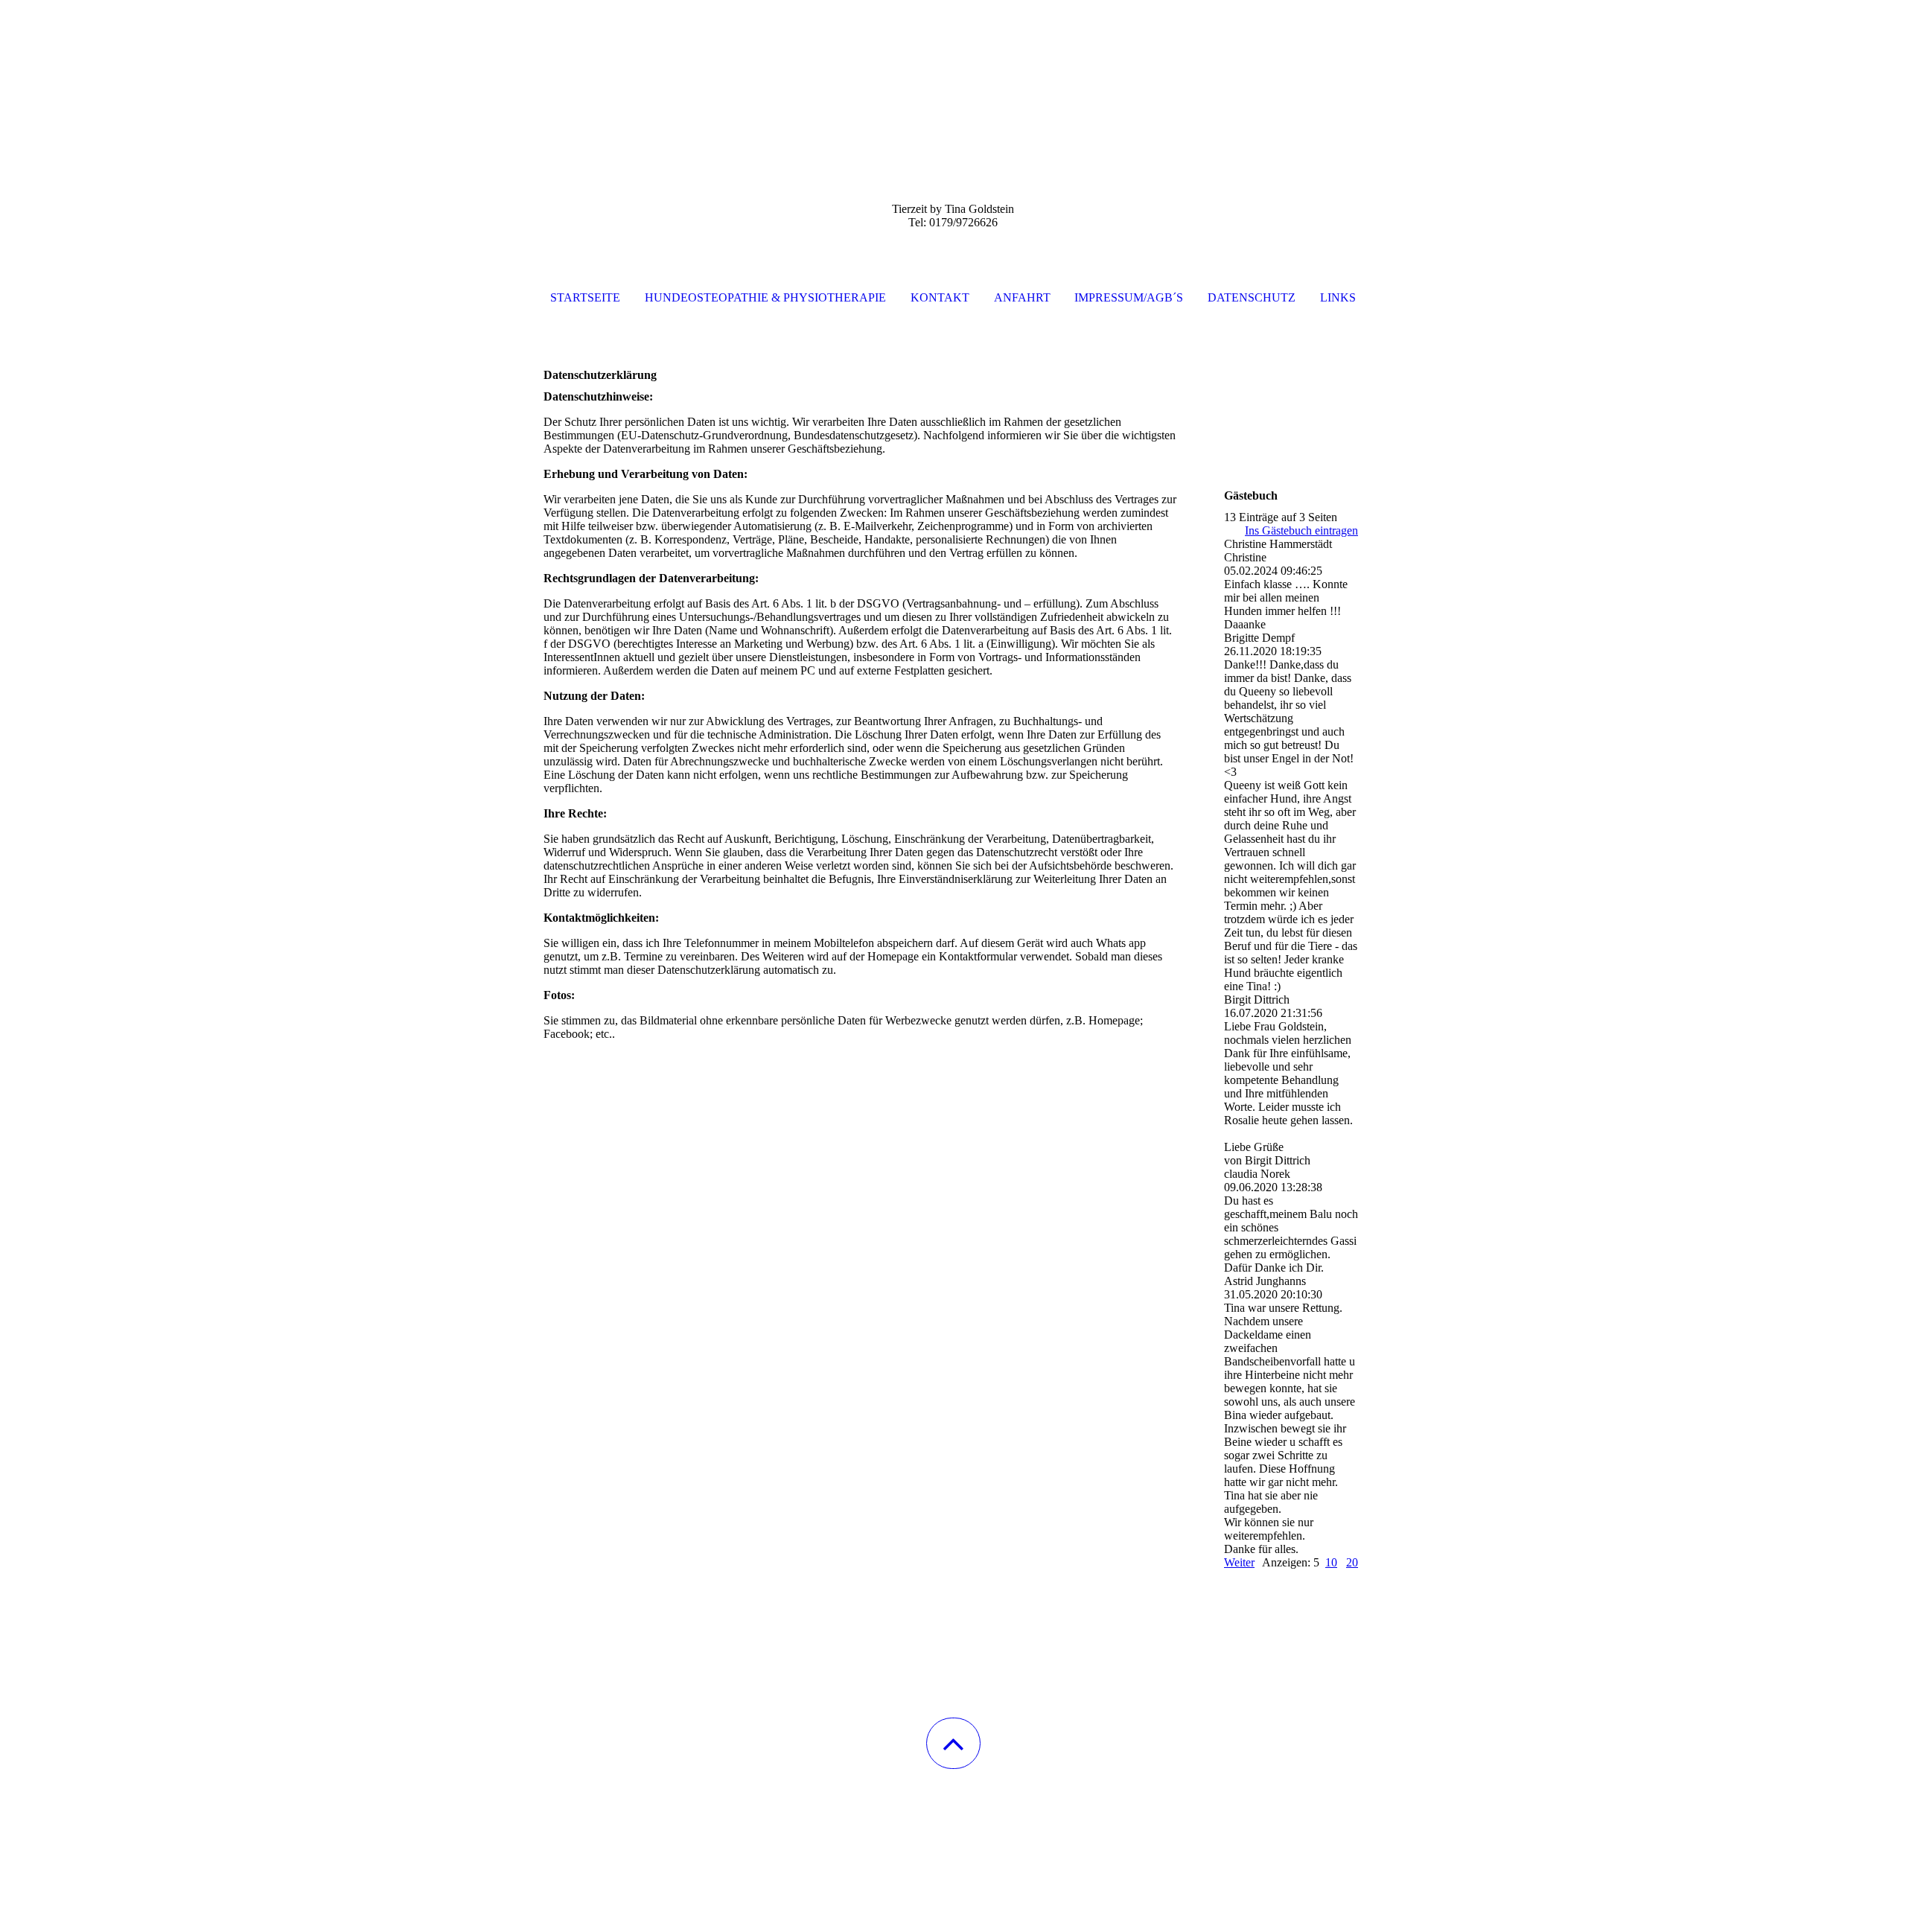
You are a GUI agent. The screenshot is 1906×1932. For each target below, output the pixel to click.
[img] (953, 74)
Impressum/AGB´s (1129, 297)
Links (1338, 297)
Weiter (1239, 1562)
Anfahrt (1022, 297)
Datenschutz (1252, 297)
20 (1352, 1562)
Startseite (585, 297)
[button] (953, 1743)
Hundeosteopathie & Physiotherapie (765, 297)
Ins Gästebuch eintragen (1301, 530)
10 (1331, 1562)
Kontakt (940, 297)
